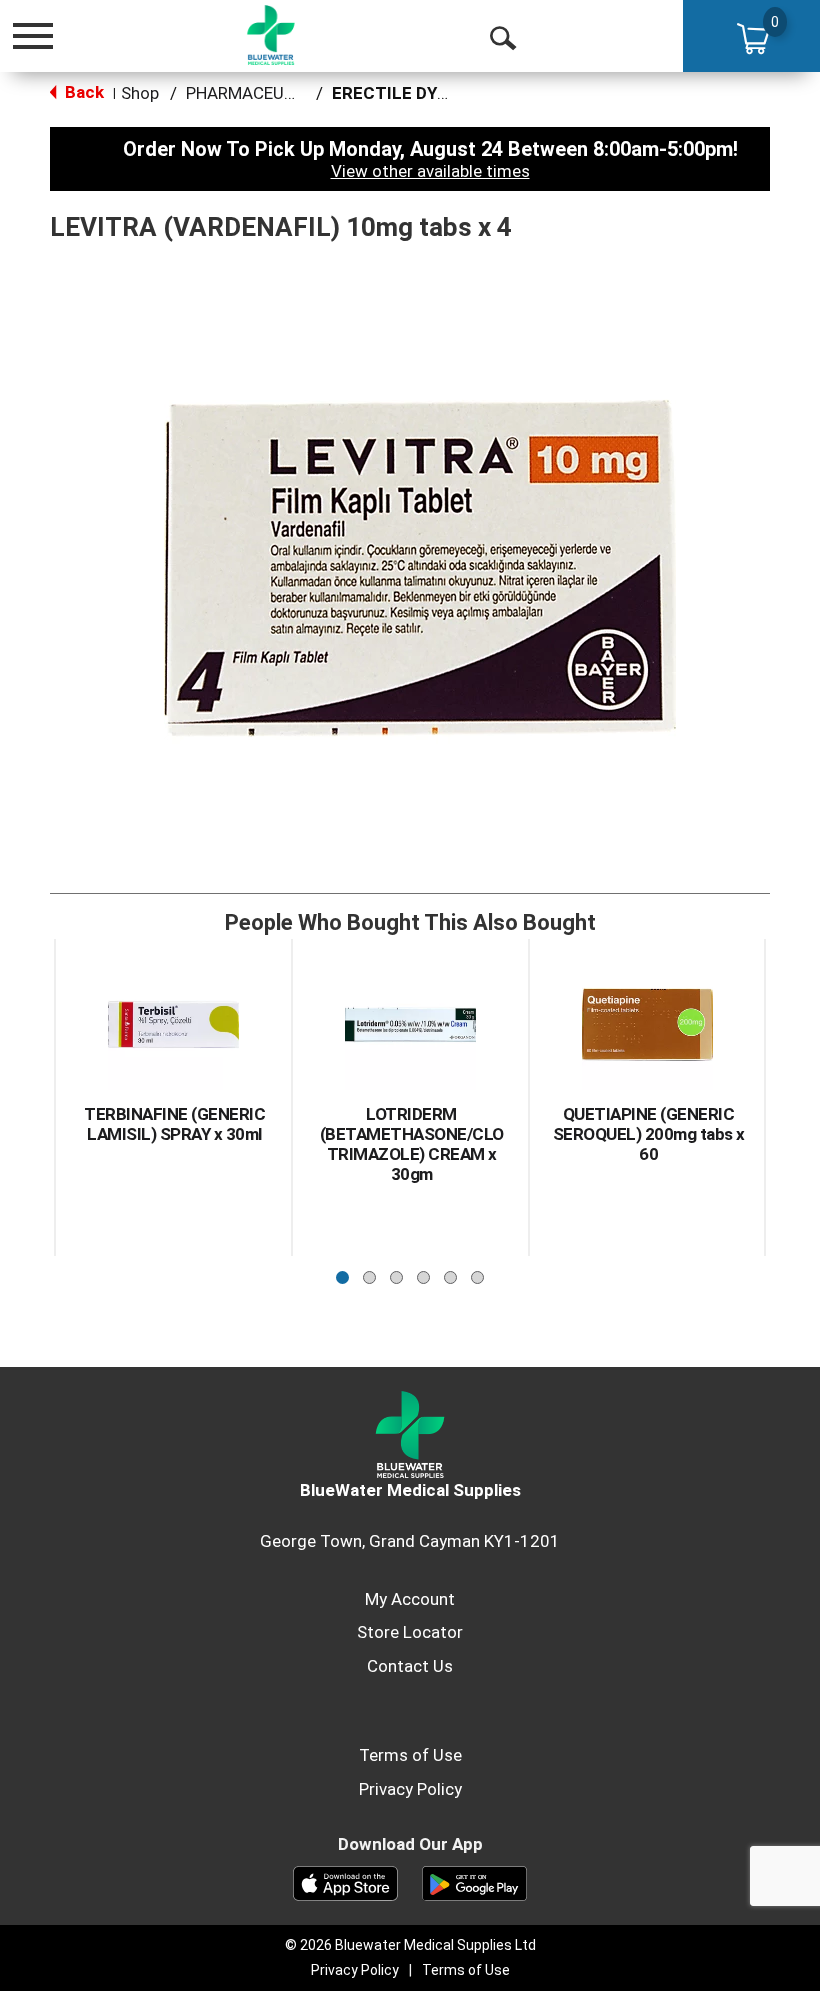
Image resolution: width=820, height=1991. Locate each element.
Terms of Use (410, 1755)
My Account (410, 1599)
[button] (342, 1272)
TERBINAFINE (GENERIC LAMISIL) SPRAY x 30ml (174, 1124)
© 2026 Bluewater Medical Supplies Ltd (410, 1945)
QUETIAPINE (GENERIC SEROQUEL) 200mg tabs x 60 (649, 1134)
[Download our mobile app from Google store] (474, 1882)
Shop (140, 93)
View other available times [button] (430, 171)
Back (82, 92)
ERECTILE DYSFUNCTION (433, 93)
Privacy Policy (410, 1789)
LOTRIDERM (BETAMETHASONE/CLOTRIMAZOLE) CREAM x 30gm (412, 1144)
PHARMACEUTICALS (263, 93)
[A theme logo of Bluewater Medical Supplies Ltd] (271, 35)
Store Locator (410, 1632)
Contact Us (410, 1666)
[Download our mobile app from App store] (345, 1882)
